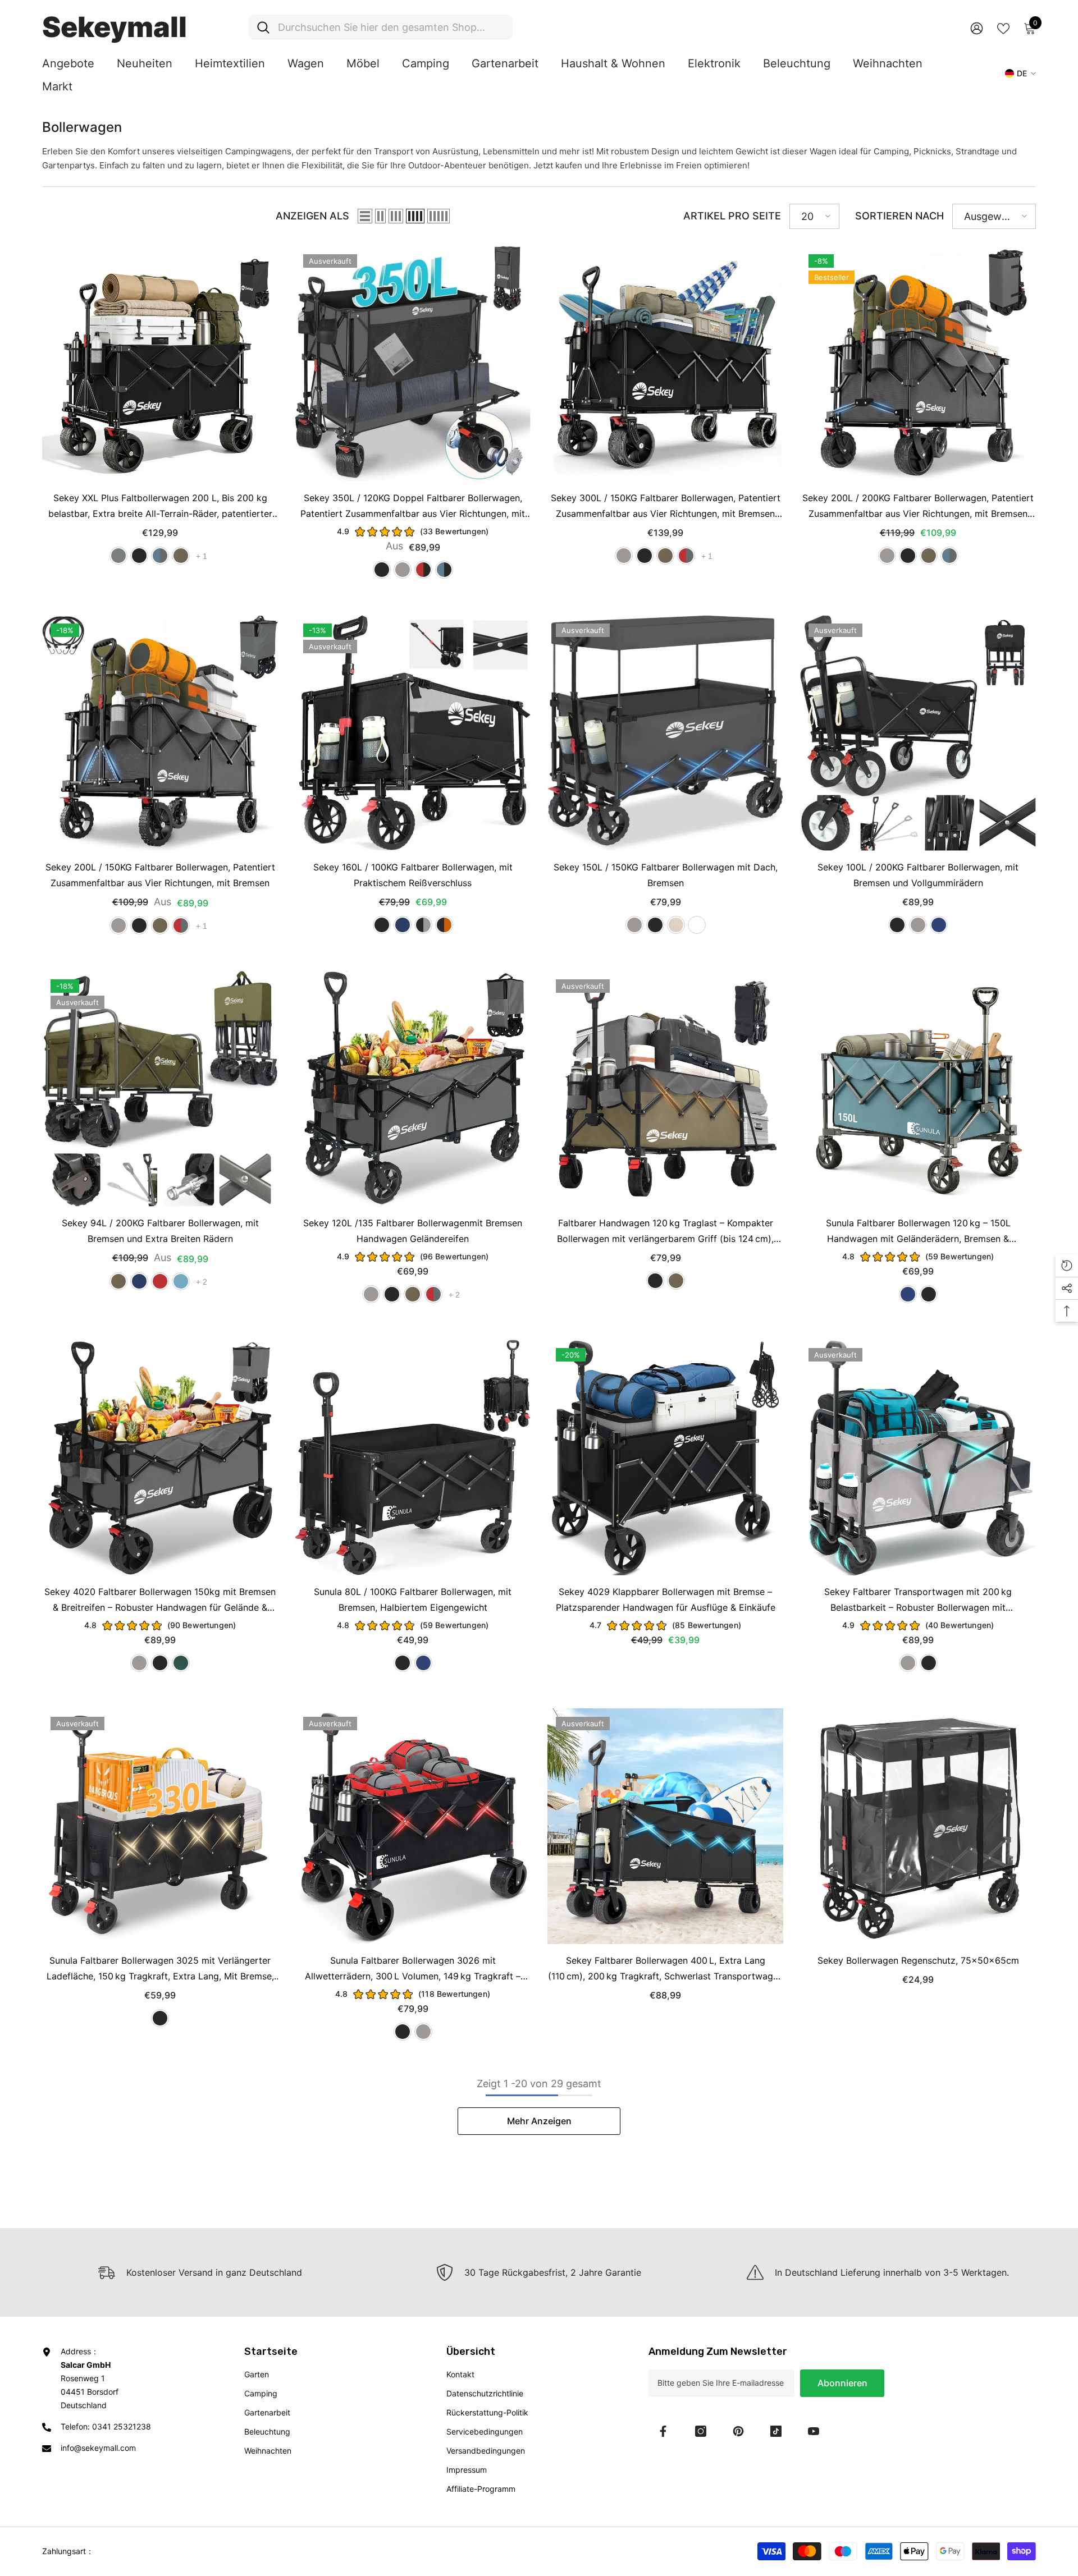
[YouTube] (814, 2431)
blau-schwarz (444, 570)
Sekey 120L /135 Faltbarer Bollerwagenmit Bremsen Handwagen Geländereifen (413, 1231)
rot (160, 1281)
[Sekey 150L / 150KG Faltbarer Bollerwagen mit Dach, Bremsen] (665, 733)
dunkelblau (403, 925)
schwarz (139, 556)
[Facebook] (663, 2431)
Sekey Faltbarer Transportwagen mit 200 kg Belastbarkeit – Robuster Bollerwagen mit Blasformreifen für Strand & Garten (918, 1601)
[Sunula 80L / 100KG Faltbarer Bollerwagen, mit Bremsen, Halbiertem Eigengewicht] (413, 1457)
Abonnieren (842, 2383)
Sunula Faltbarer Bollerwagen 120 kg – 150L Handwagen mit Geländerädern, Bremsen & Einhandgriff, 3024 (918, 1232)
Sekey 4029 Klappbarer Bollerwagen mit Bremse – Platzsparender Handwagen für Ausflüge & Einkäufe (666, 1599)
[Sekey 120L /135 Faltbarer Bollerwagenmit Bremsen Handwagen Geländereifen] (413, 1089)
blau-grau (160, 556)
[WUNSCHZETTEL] (1003, 27)
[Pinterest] (738, 2431)
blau (939, 925)
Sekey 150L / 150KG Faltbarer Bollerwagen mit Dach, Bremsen (666, 875)
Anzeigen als (312, 216)
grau (403, 570)
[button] (365, 216)
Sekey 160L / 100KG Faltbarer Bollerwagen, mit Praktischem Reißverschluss (413, 875)
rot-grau (686, 556)
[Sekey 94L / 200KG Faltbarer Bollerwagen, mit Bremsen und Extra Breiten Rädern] (160, 1089)
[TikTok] (776, 2431)
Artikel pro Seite (732, 216)
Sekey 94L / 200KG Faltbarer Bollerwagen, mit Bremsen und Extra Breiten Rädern (160, 1231)
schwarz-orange (444, 925)
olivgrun (181, 556)
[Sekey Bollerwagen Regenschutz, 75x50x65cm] (918, 1826)
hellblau (181, 1281)
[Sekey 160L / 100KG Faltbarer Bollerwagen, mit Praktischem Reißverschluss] (413, 733)
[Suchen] (381, 27)
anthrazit (118, 556)
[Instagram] (701, 2431)
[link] (539, 2272)
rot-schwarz (423, 570)
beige (676, 925)
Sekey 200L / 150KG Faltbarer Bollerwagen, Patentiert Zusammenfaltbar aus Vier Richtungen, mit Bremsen (160, 875)
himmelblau (697, 925)
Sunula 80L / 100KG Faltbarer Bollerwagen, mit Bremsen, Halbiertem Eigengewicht (413, 1599)
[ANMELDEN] (977, 28)
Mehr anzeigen (539, 2121)
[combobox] (391, 27)
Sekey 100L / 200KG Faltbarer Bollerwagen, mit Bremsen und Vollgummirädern (918, 875)
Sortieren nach (899, 216)
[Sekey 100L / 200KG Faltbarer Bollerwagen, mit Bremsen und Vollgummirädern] (918, 733)
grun (181, 1663)
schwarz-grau (423, 925)
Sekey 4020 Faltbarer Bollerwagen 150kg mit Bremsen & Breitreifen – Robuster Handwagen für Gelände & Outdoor (160, 1601)
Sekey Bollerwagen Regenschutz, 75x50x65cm (918, 1960)
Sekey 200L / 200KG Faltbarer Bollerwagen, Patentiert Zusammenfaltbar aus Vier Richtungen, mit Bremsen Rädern (918, 507)
